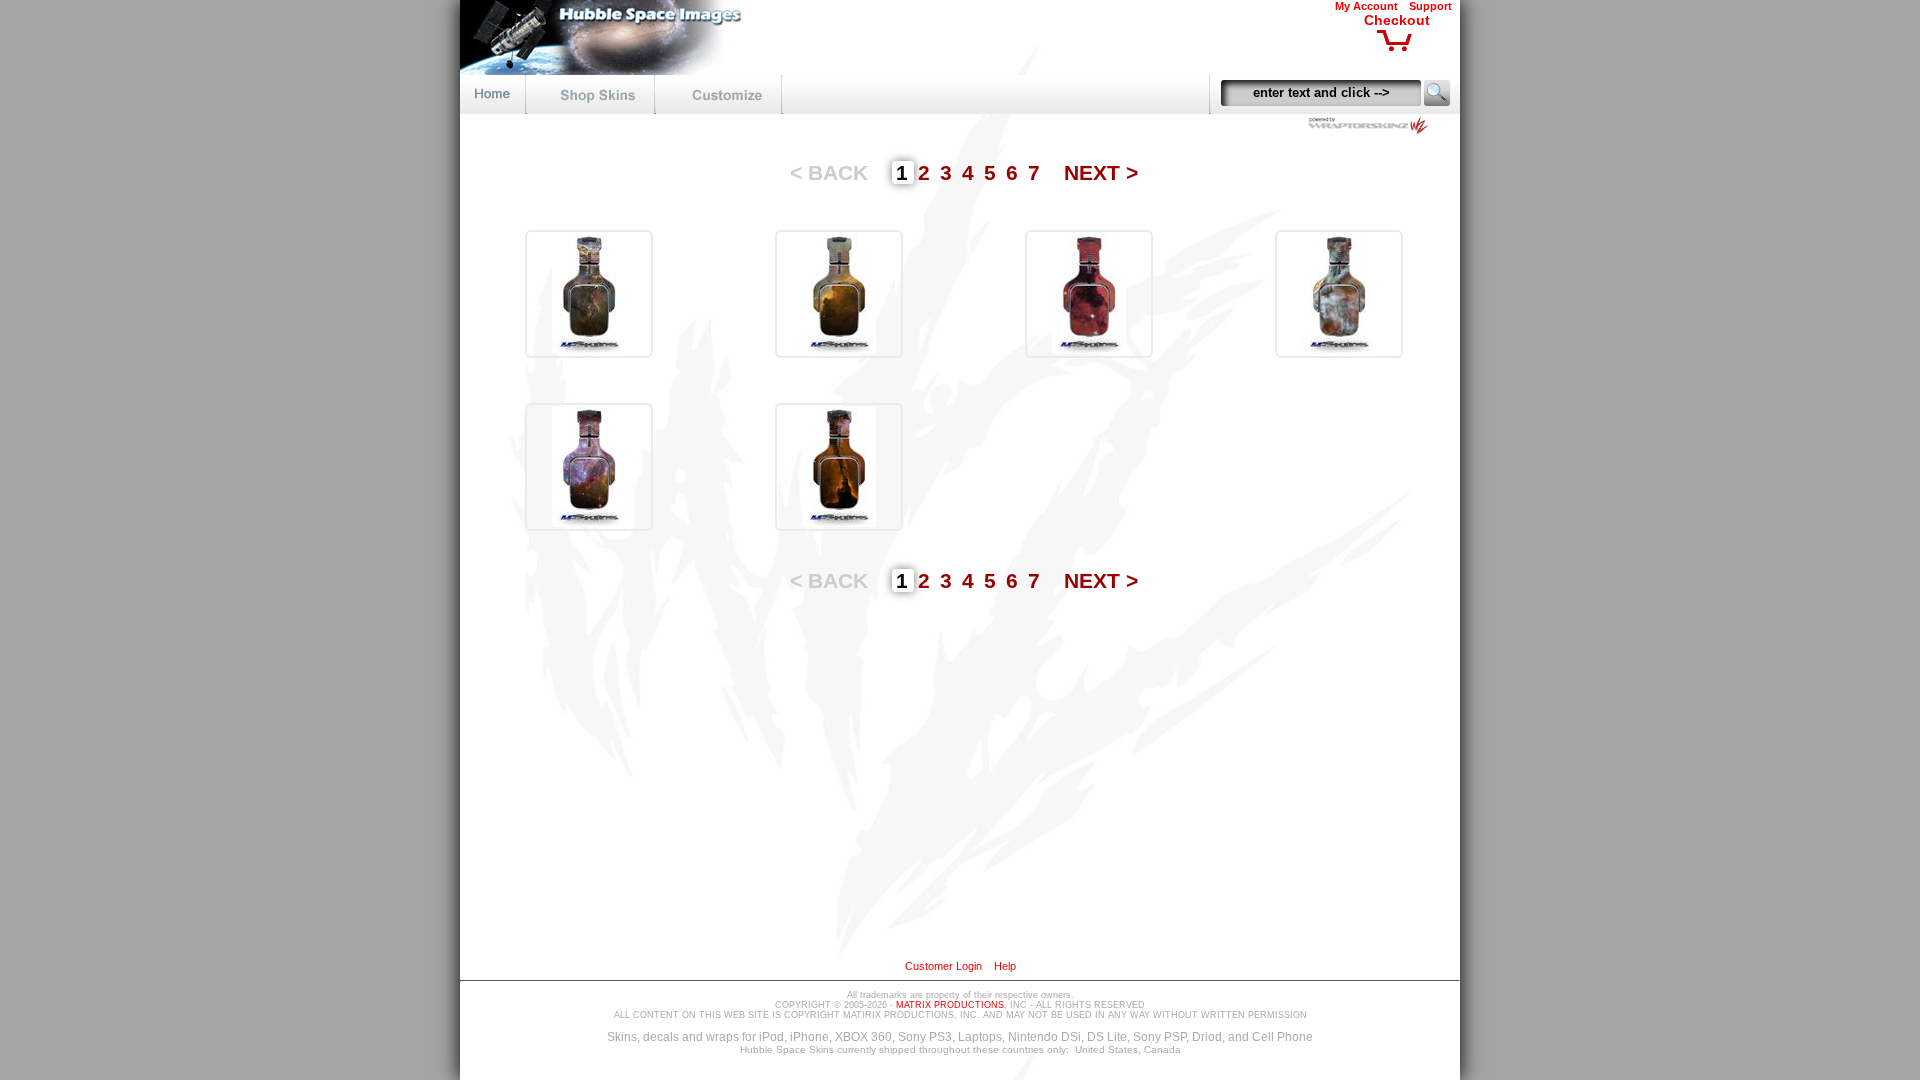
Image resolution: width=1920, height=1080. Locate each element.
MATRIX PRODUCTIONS (950, 1005)
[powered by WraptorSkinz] (1372, 128)
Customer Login (943, 966)
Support (1430, 6)
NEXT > (1101, 172)
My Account (1366, 6)
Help (1005, 966)
